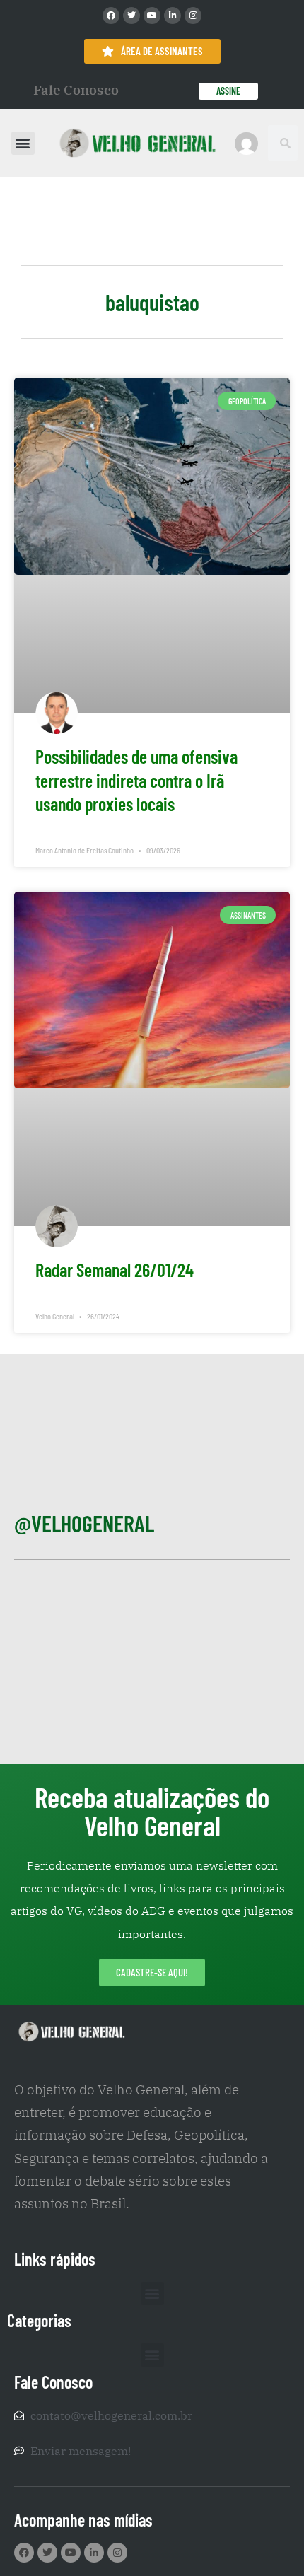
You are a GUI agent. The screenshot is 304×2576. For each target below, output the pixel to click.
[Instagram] (193, 16)
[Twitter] (131, 16)
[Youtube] (152, 16)
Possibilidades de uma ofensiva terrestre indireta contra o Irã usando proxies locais (136, 780)
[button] (23, 143)
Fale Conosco (76, 90)
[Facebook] (111, 16)
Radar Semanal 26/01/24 (115, 1270)
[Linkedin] (173, 16)
